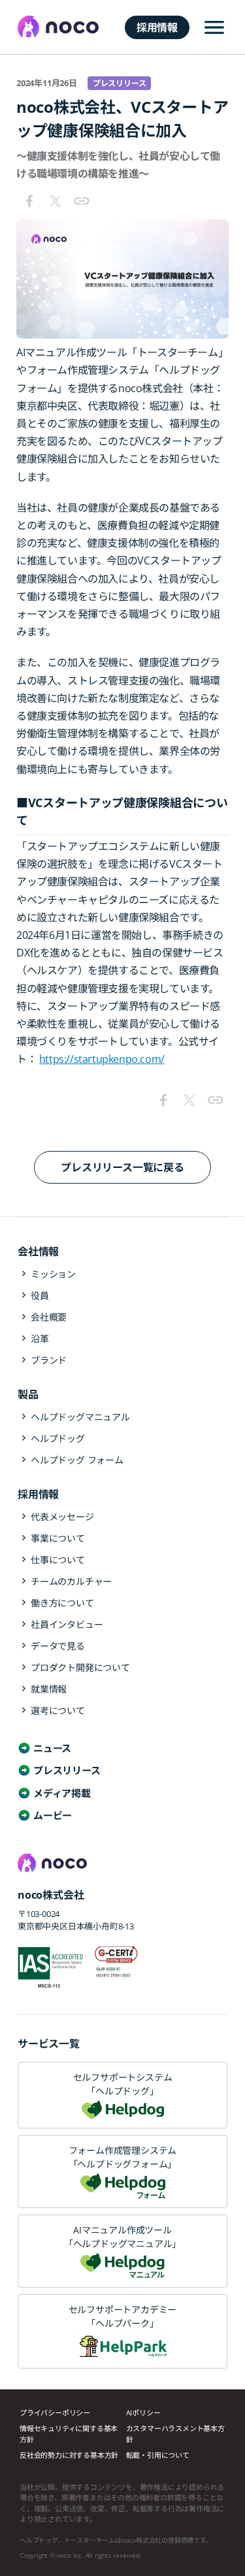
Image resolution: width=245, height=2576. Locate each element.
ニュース (52, 1748)
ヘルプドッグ (58, 1438)
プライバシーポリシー (55, 2413)
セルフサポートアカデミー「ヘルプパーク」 (123, 2316)
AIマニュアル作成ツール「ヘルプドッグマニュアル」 (122, 2237)
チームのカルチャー (71, 1581)
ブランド (49, 1360)
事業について (58, 1538)
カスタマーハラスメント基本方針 (175, 2434)
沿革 (40, 1339)
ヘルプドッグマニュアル (80, 1417)
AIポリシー (143, 2413)
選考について (58, 1710)
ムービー (53, 1815)
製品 (28, 1394)
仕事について (58, 1560)
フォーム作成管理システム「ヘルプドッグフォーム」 (123, 2157)
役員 (40, 1296)
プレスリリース (67, 1770)
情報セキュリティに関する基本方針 (69, 2434)
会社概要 (49, 1317)
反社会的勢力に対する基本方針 (69, 2455)
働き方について (62, 1603)
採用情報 (157, 27)
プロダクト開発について (80, 1667)
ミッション (53, 1274)
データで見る (58, 1646)
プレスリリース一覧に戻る (122, 1167)
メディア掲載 (62, 1793)
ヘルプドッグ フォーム (77, 1460)
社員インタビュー (67, 1624)
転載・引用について (158, 2455)
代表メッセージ (62, 1517)
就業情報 (49, 1689)
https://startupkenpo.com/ (102, 1059)
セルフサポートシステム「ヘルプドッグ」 (123, 2084)
